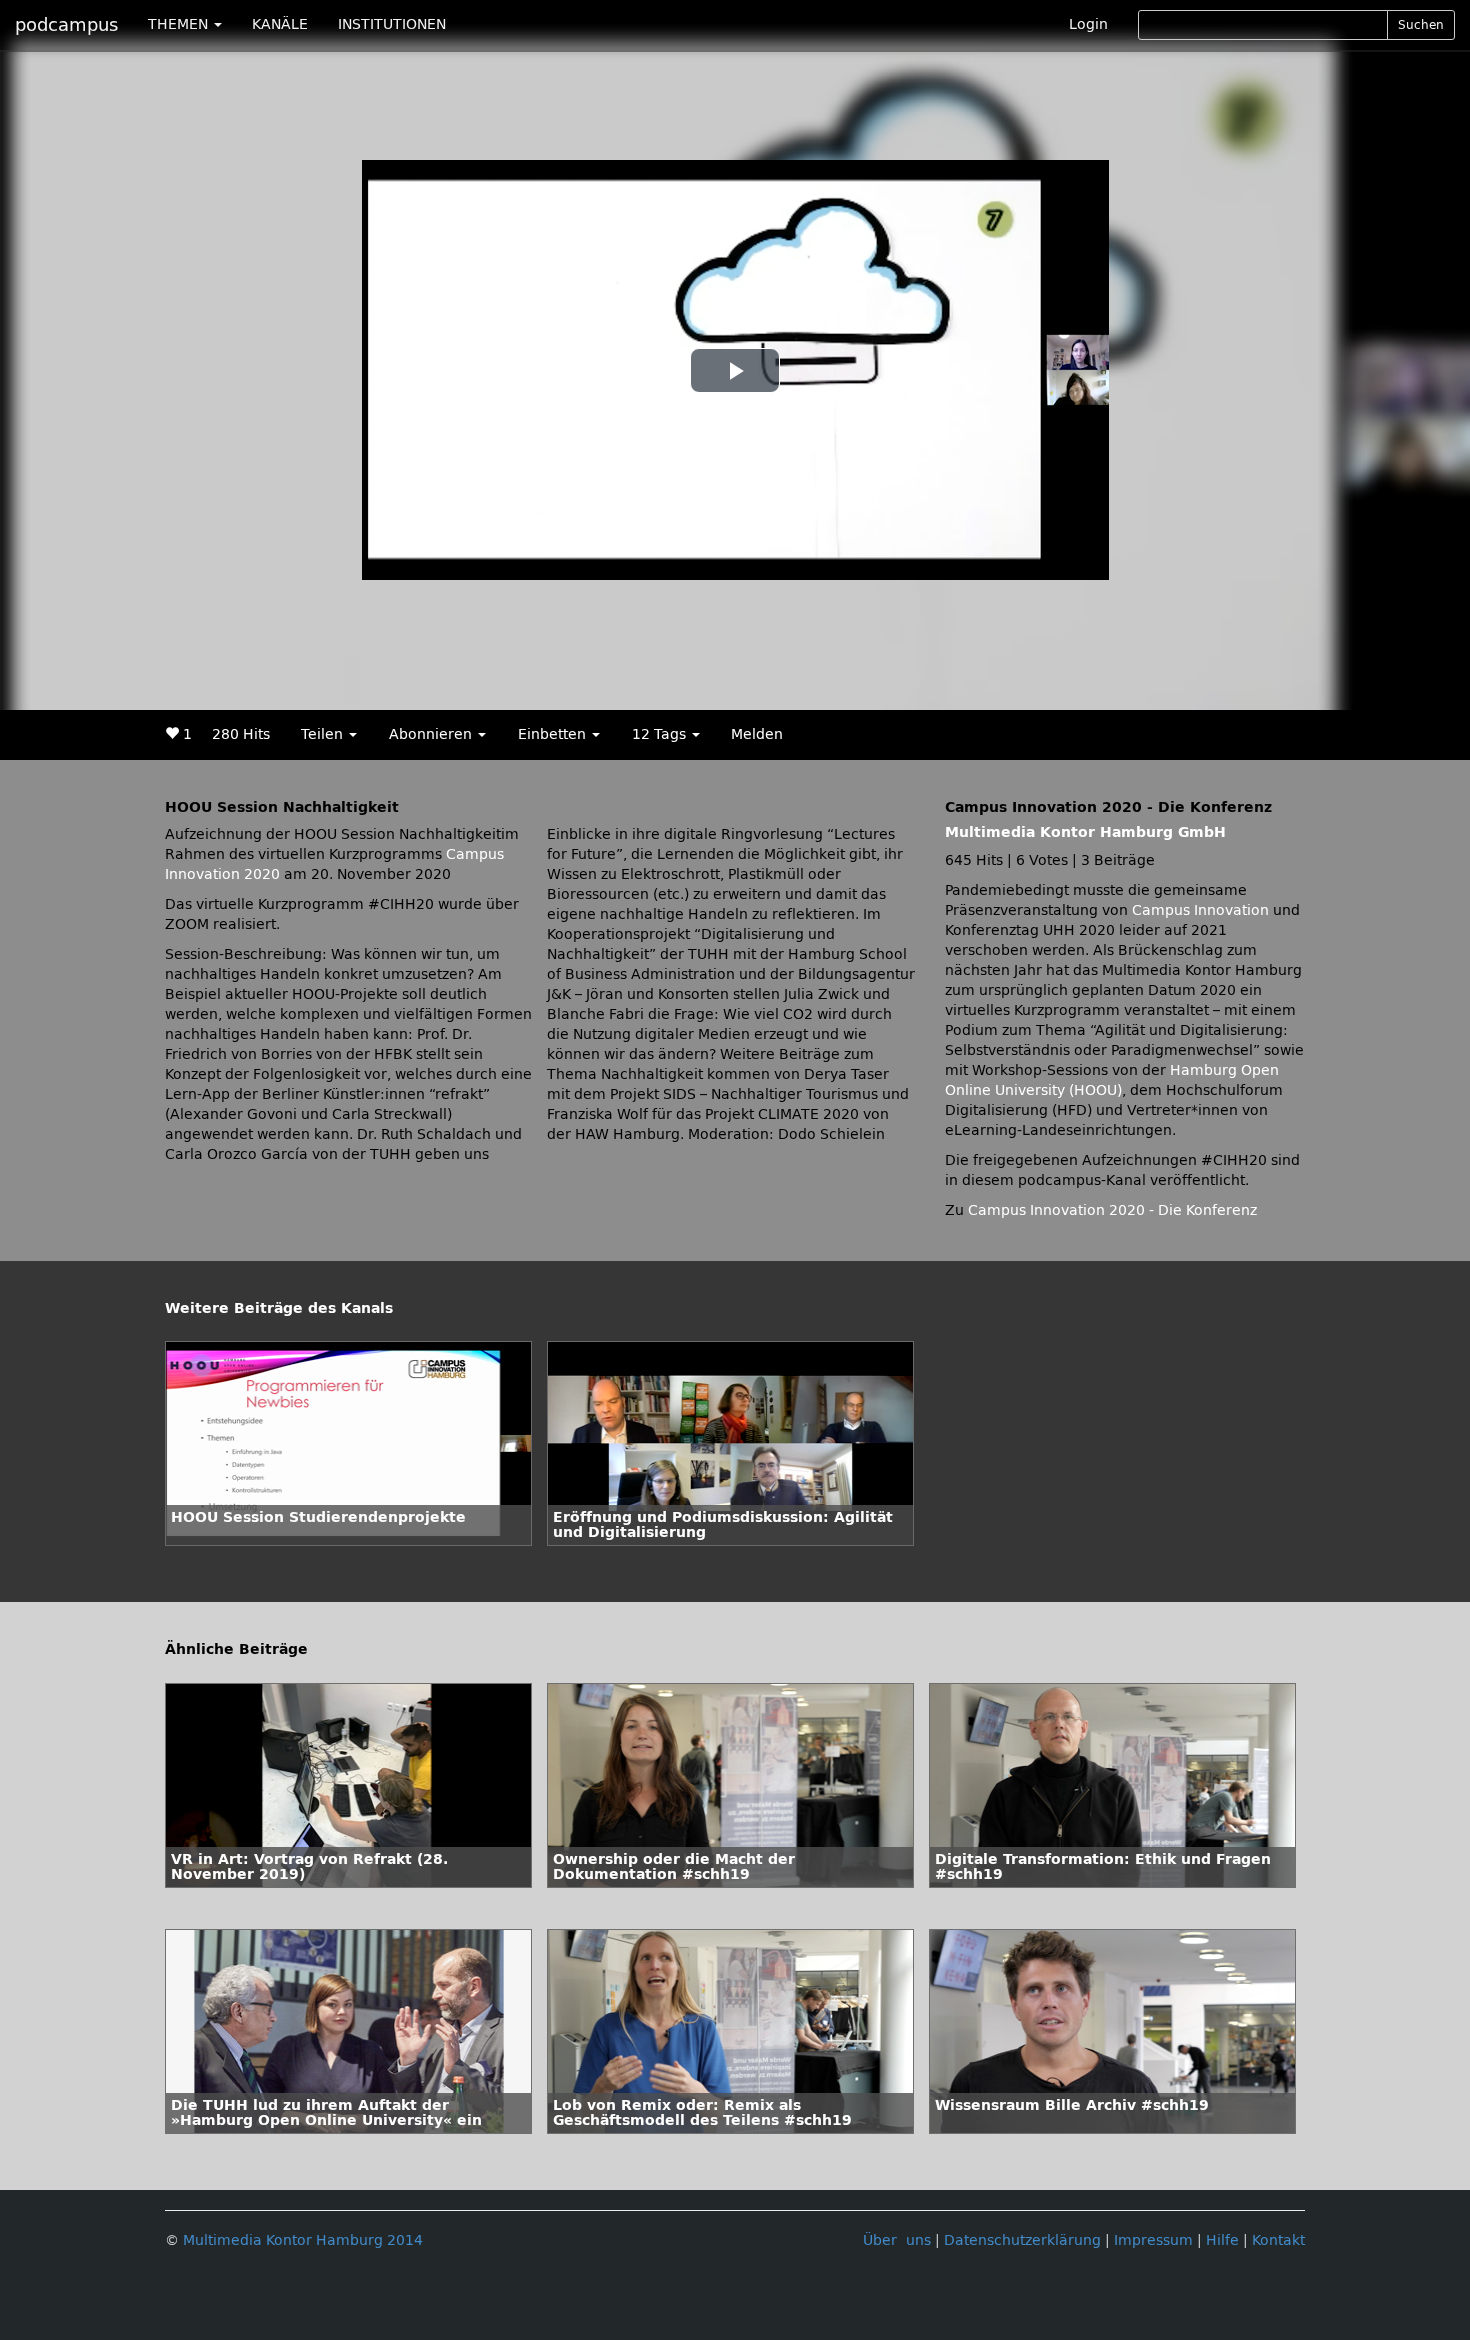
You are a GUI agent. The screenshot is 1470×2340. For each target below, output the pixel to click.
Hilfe (1222, 2240)
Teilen (324, 734)
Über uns (897, 2240)
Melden (757, 734)
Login (1088, 24)
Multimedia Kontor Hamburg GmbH (1085, 832)
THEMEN (180, 24)
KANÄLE (280, 24)
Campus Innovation (1200, 910)
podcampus (66, 25)
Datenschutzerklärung (1022, 2240)
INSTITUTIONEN (392, 24)
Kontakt (1278, 2240)
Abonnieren (432, 734)
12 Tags (661, 734)
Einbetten (554, 734)
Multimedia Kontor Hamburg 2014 (303, 2240)
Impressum (1153, 2240)
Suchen (1421, 25)
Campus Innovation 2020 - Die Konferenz (1112, 1210)
